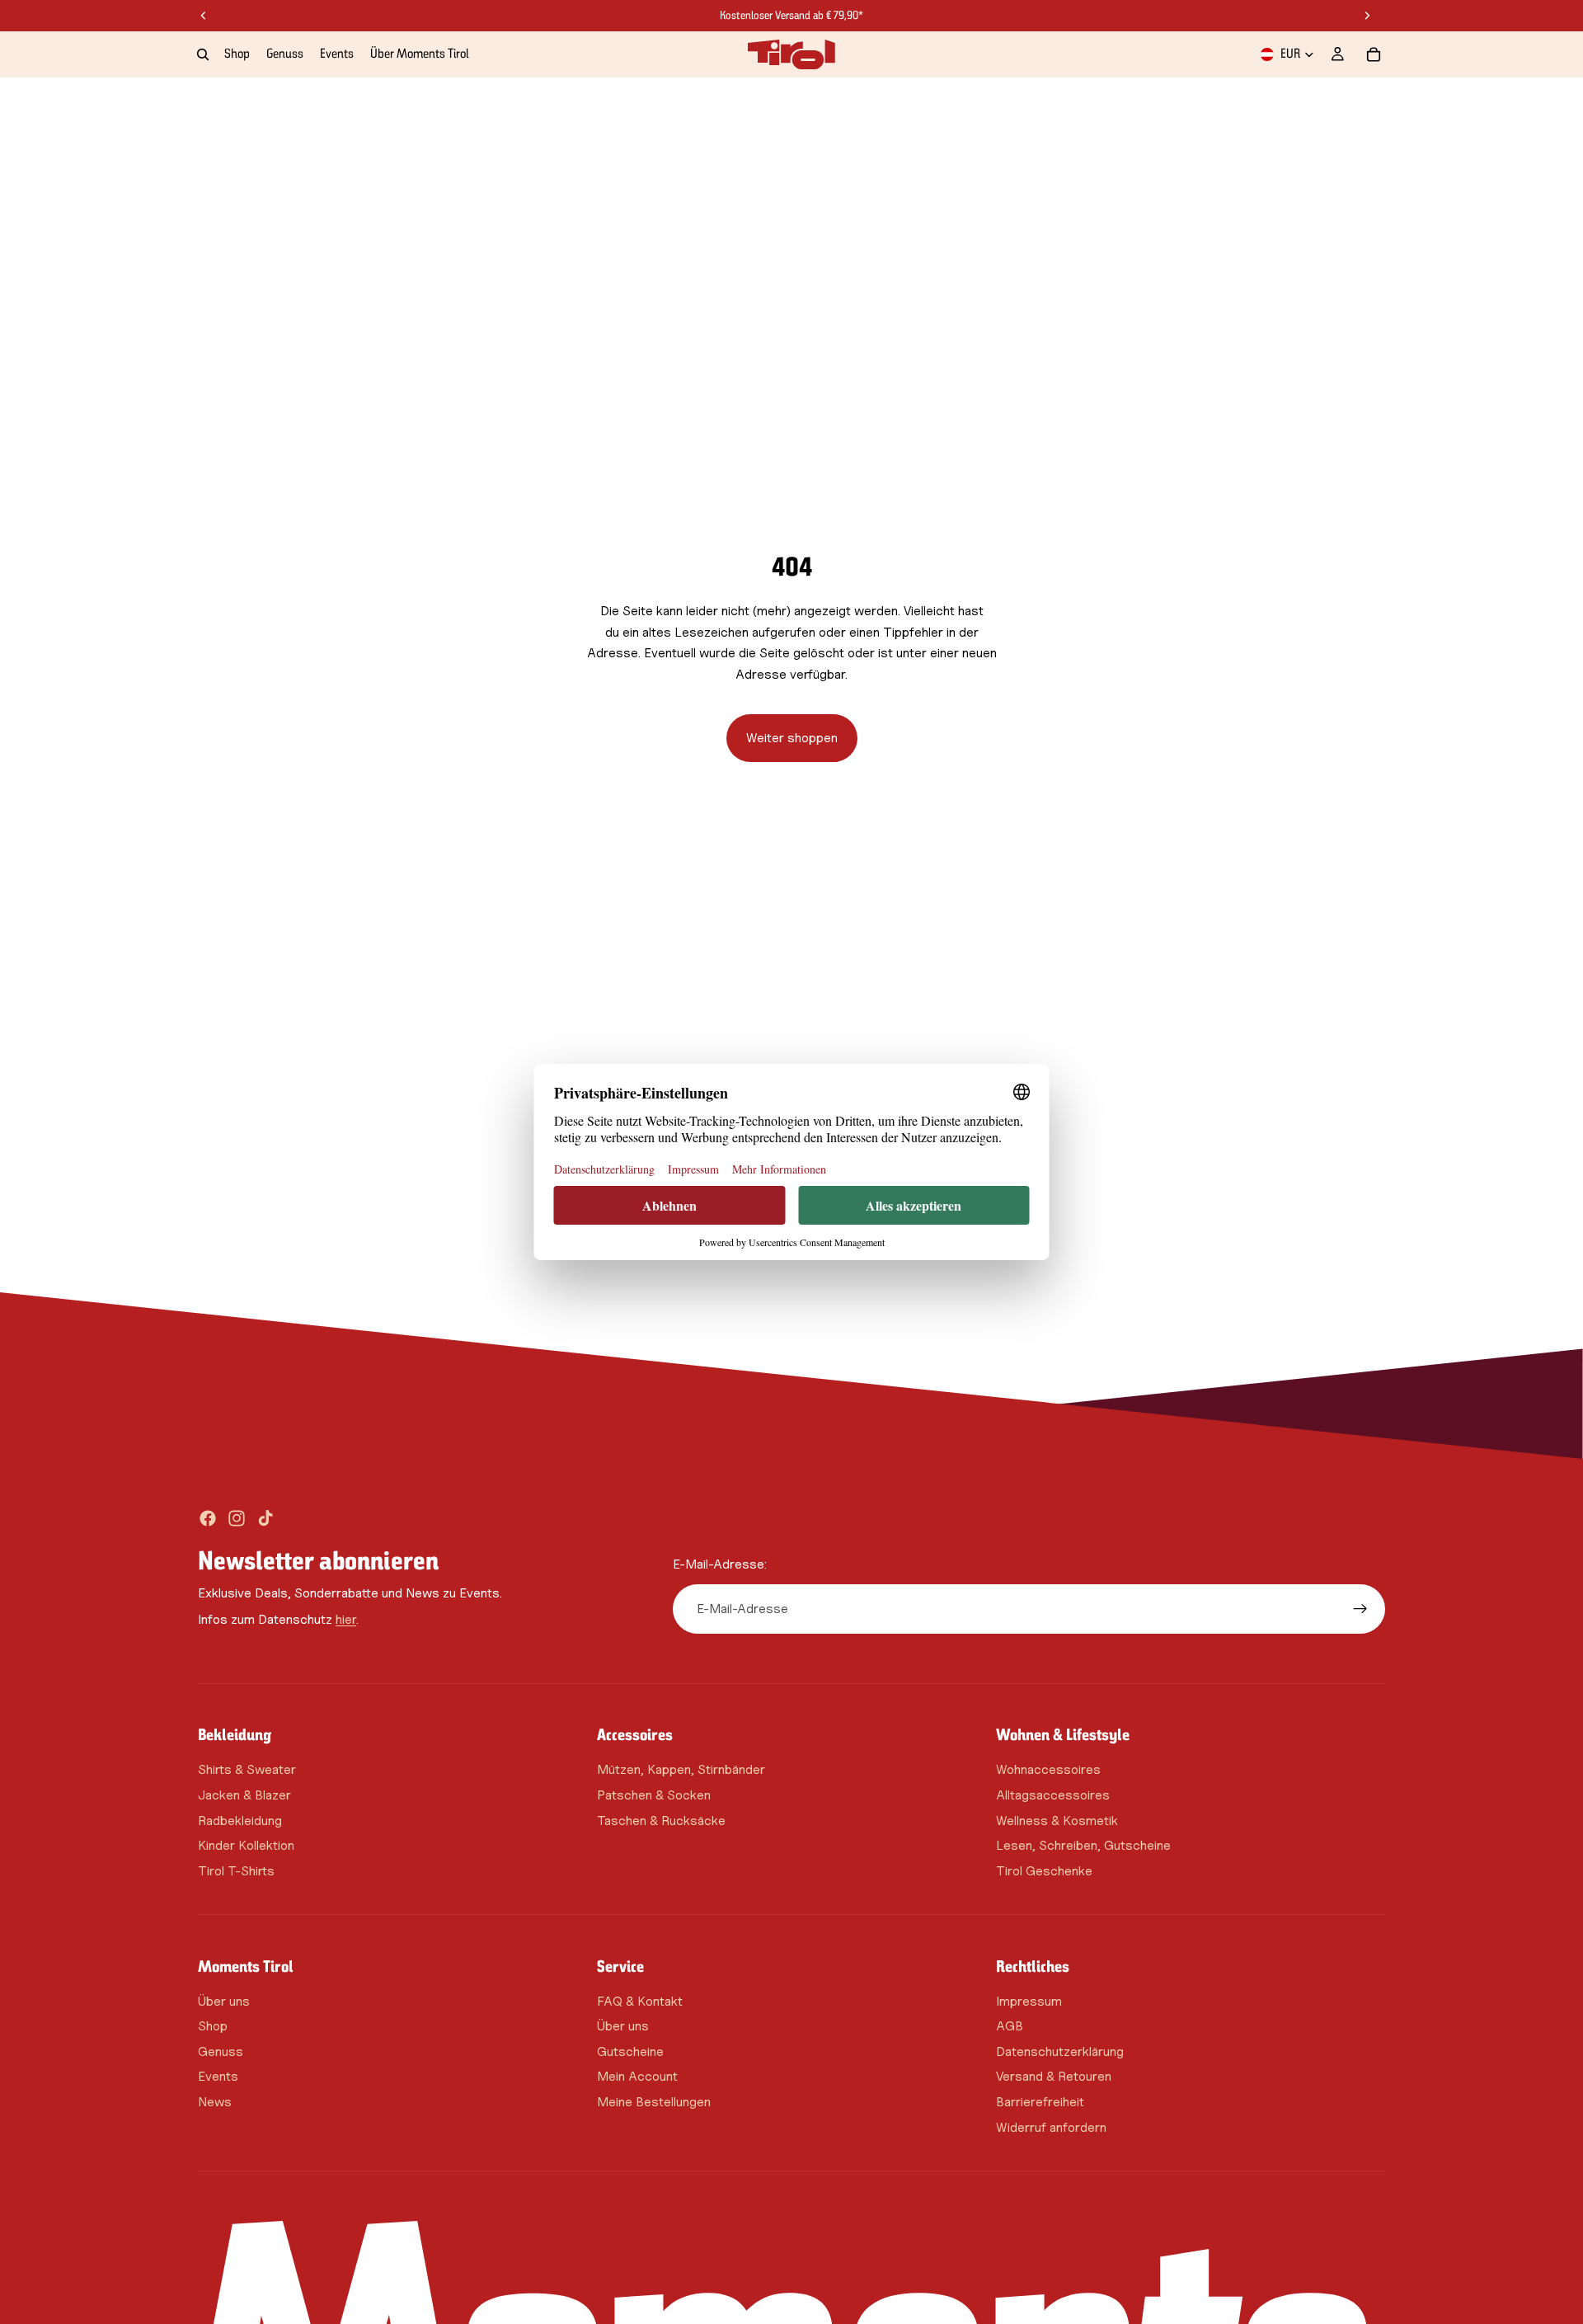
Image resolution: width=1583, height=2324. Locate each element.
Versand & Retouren (1054, 2076)
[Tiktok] (265, 1518)
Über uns (224, 2000)
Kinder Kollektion (246, 1845)
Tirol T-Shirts (236, 1870)
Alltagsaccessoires (1053, 1795)
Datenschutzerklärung (1060, 2051)
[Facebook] (208, 1518)
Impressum (1029, 2000)
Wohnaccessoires (1048, 1769)
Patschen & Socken (654, 1795)
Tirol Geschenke (1044, 1870)
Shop (213, 2026)
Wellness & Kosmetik (1057, 1820)
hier (346, 1618)
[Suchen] (203, 54)
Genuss (221, 2051)
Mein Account (637, 2076)
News (215, 2102)
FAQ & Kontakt (640, 2000)
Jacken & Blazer (244, 1795)
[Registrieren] (1360, 1609)
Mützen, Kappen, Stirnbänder (681, 1769)
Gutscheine (630, 2051)
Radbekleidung (240, 1820)
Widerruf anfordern (1051, 2126)
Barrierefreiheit (1040, 2102)
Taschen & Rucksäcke (661, 1820)
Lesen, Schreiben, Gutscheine (1083, 1845)
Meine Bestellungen (654, 2102)
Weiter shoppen (792, 738)
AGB (1010, 2026)
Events (218, 2076)
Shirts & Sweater (247, 1769)
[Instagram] (237, 1518)
